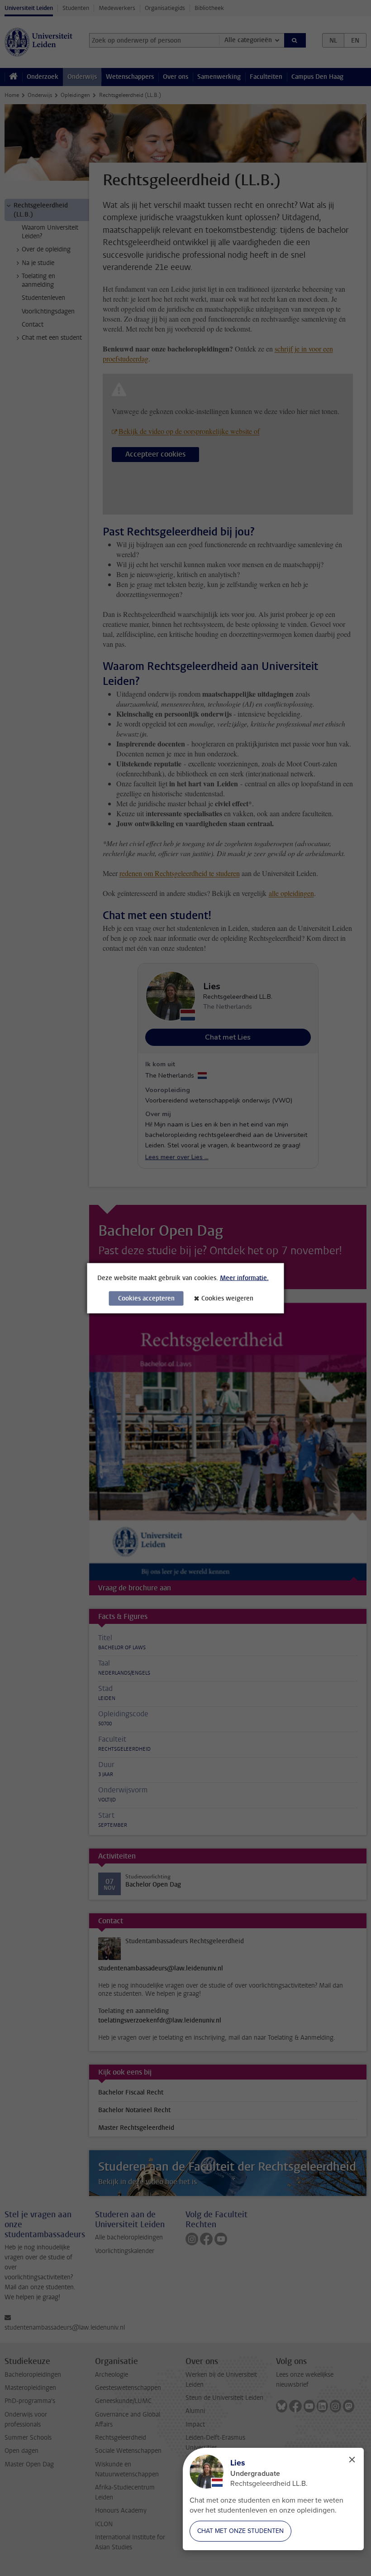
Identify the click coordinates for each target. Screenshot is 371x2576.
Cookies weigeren (227, 1298)
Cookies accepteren (146, 1298)
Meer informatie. (244, 1278)
